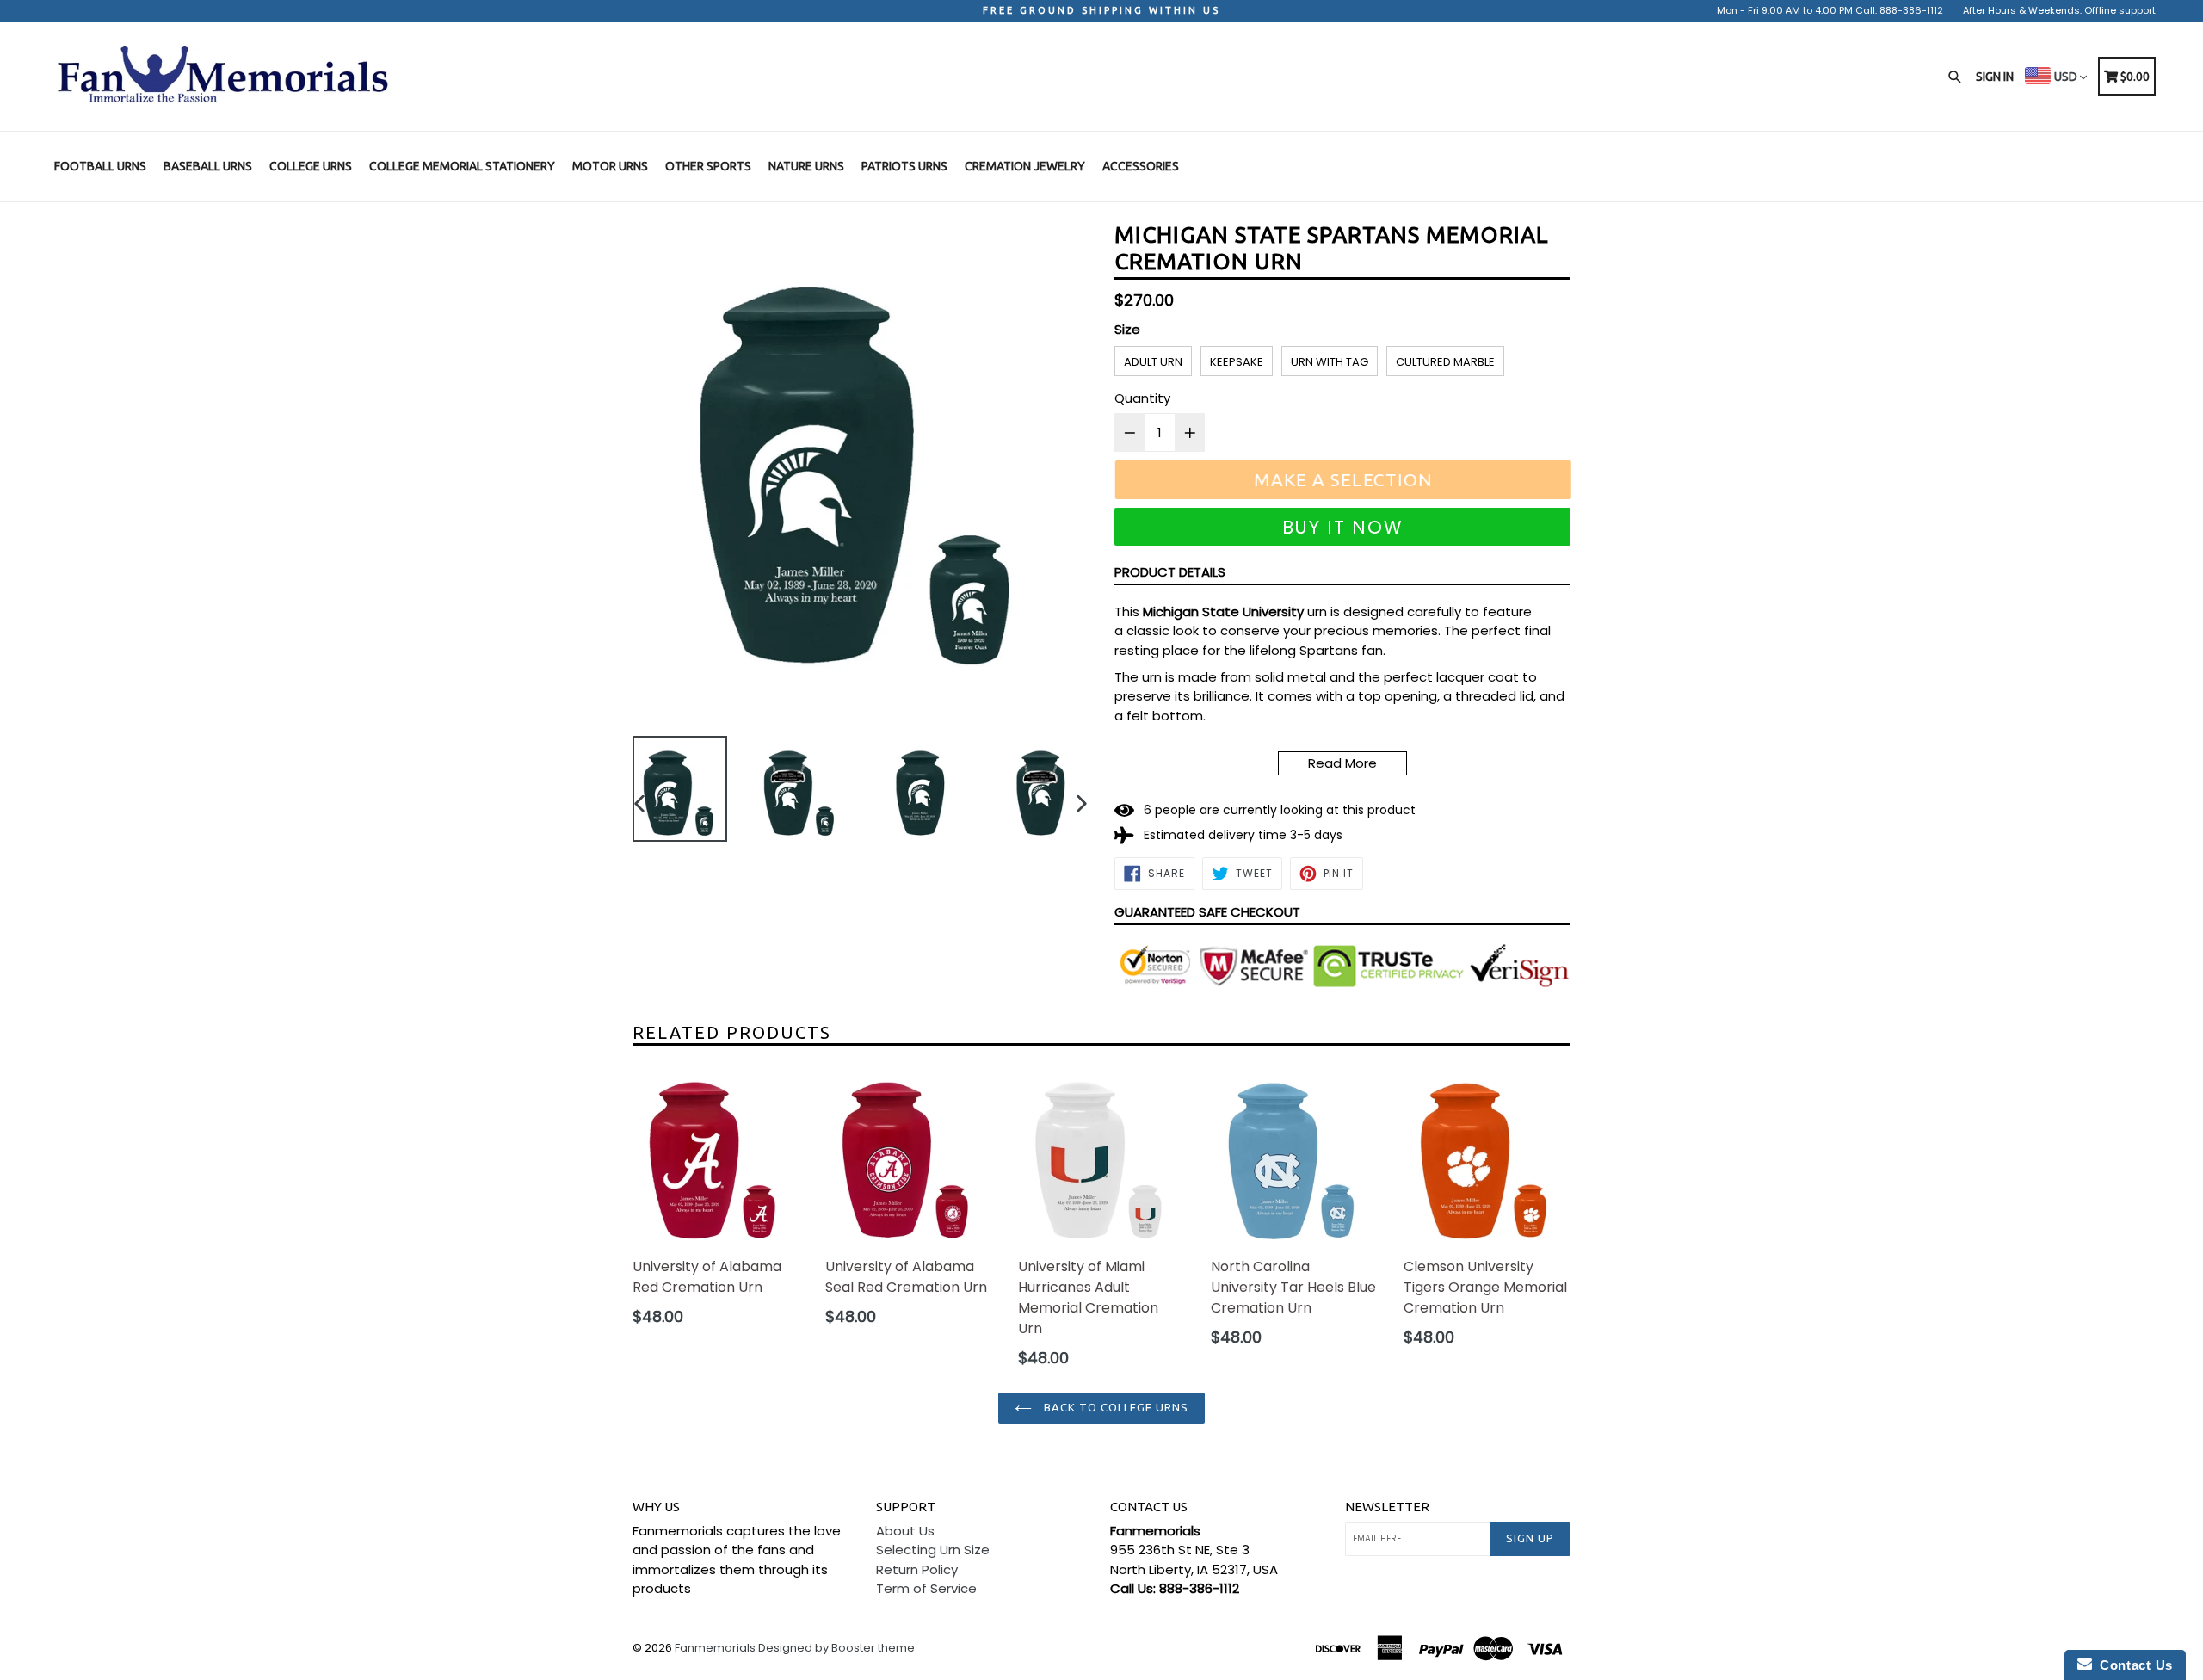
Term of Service (926, 1588)
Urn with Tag (1330, 362)
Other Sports (708, 166)
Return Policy (917, 1569)
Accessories (1141, 166)
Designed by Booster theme (836, 1648)
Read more (1342, 763)
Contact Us (2132, 1665)
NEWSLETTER (1387, 1507)
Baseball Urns (208, 166)
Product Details (1170, 572)
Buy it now (1343, 527)
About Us (905, 1531)
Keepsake (1237, 362)
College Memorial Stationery (462, 166)
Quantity (1142, 398)
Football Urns (100, 166)
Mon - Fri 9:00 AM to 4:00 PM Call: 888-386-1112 (1830, 10)
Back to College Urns (1115, 1407)
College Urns (311, 166)
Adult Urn (1153, 362)
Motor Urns (610, 166)
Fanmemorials (715, 1648)
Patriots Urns (904, 166)
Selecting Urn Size (933, 1550)
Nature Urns (806, 166)
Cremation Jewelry (1025, 166)
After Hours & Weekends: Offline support (2059, 10)
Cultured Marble (1445, 362)
